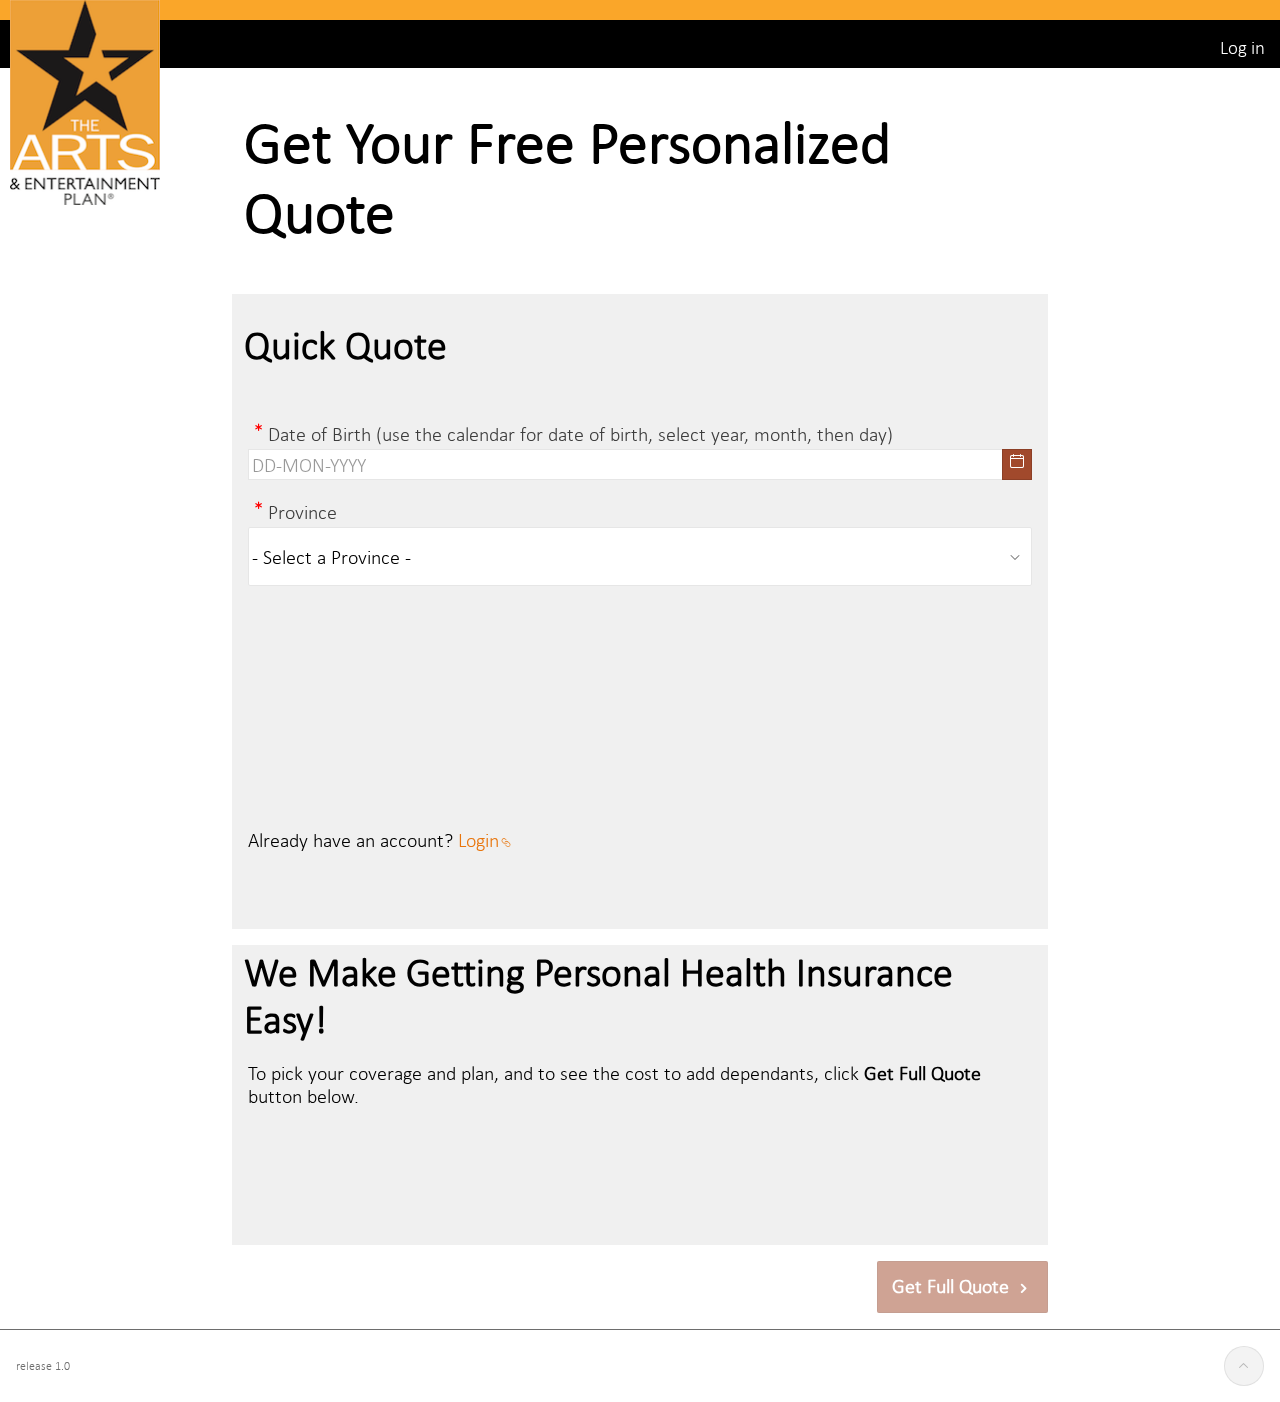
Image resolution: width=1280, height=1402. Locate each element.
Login (478, 839)
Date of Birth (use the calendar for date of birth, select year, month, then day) (580, 433)
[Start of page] (1244, 1366)
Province (302, 511)
